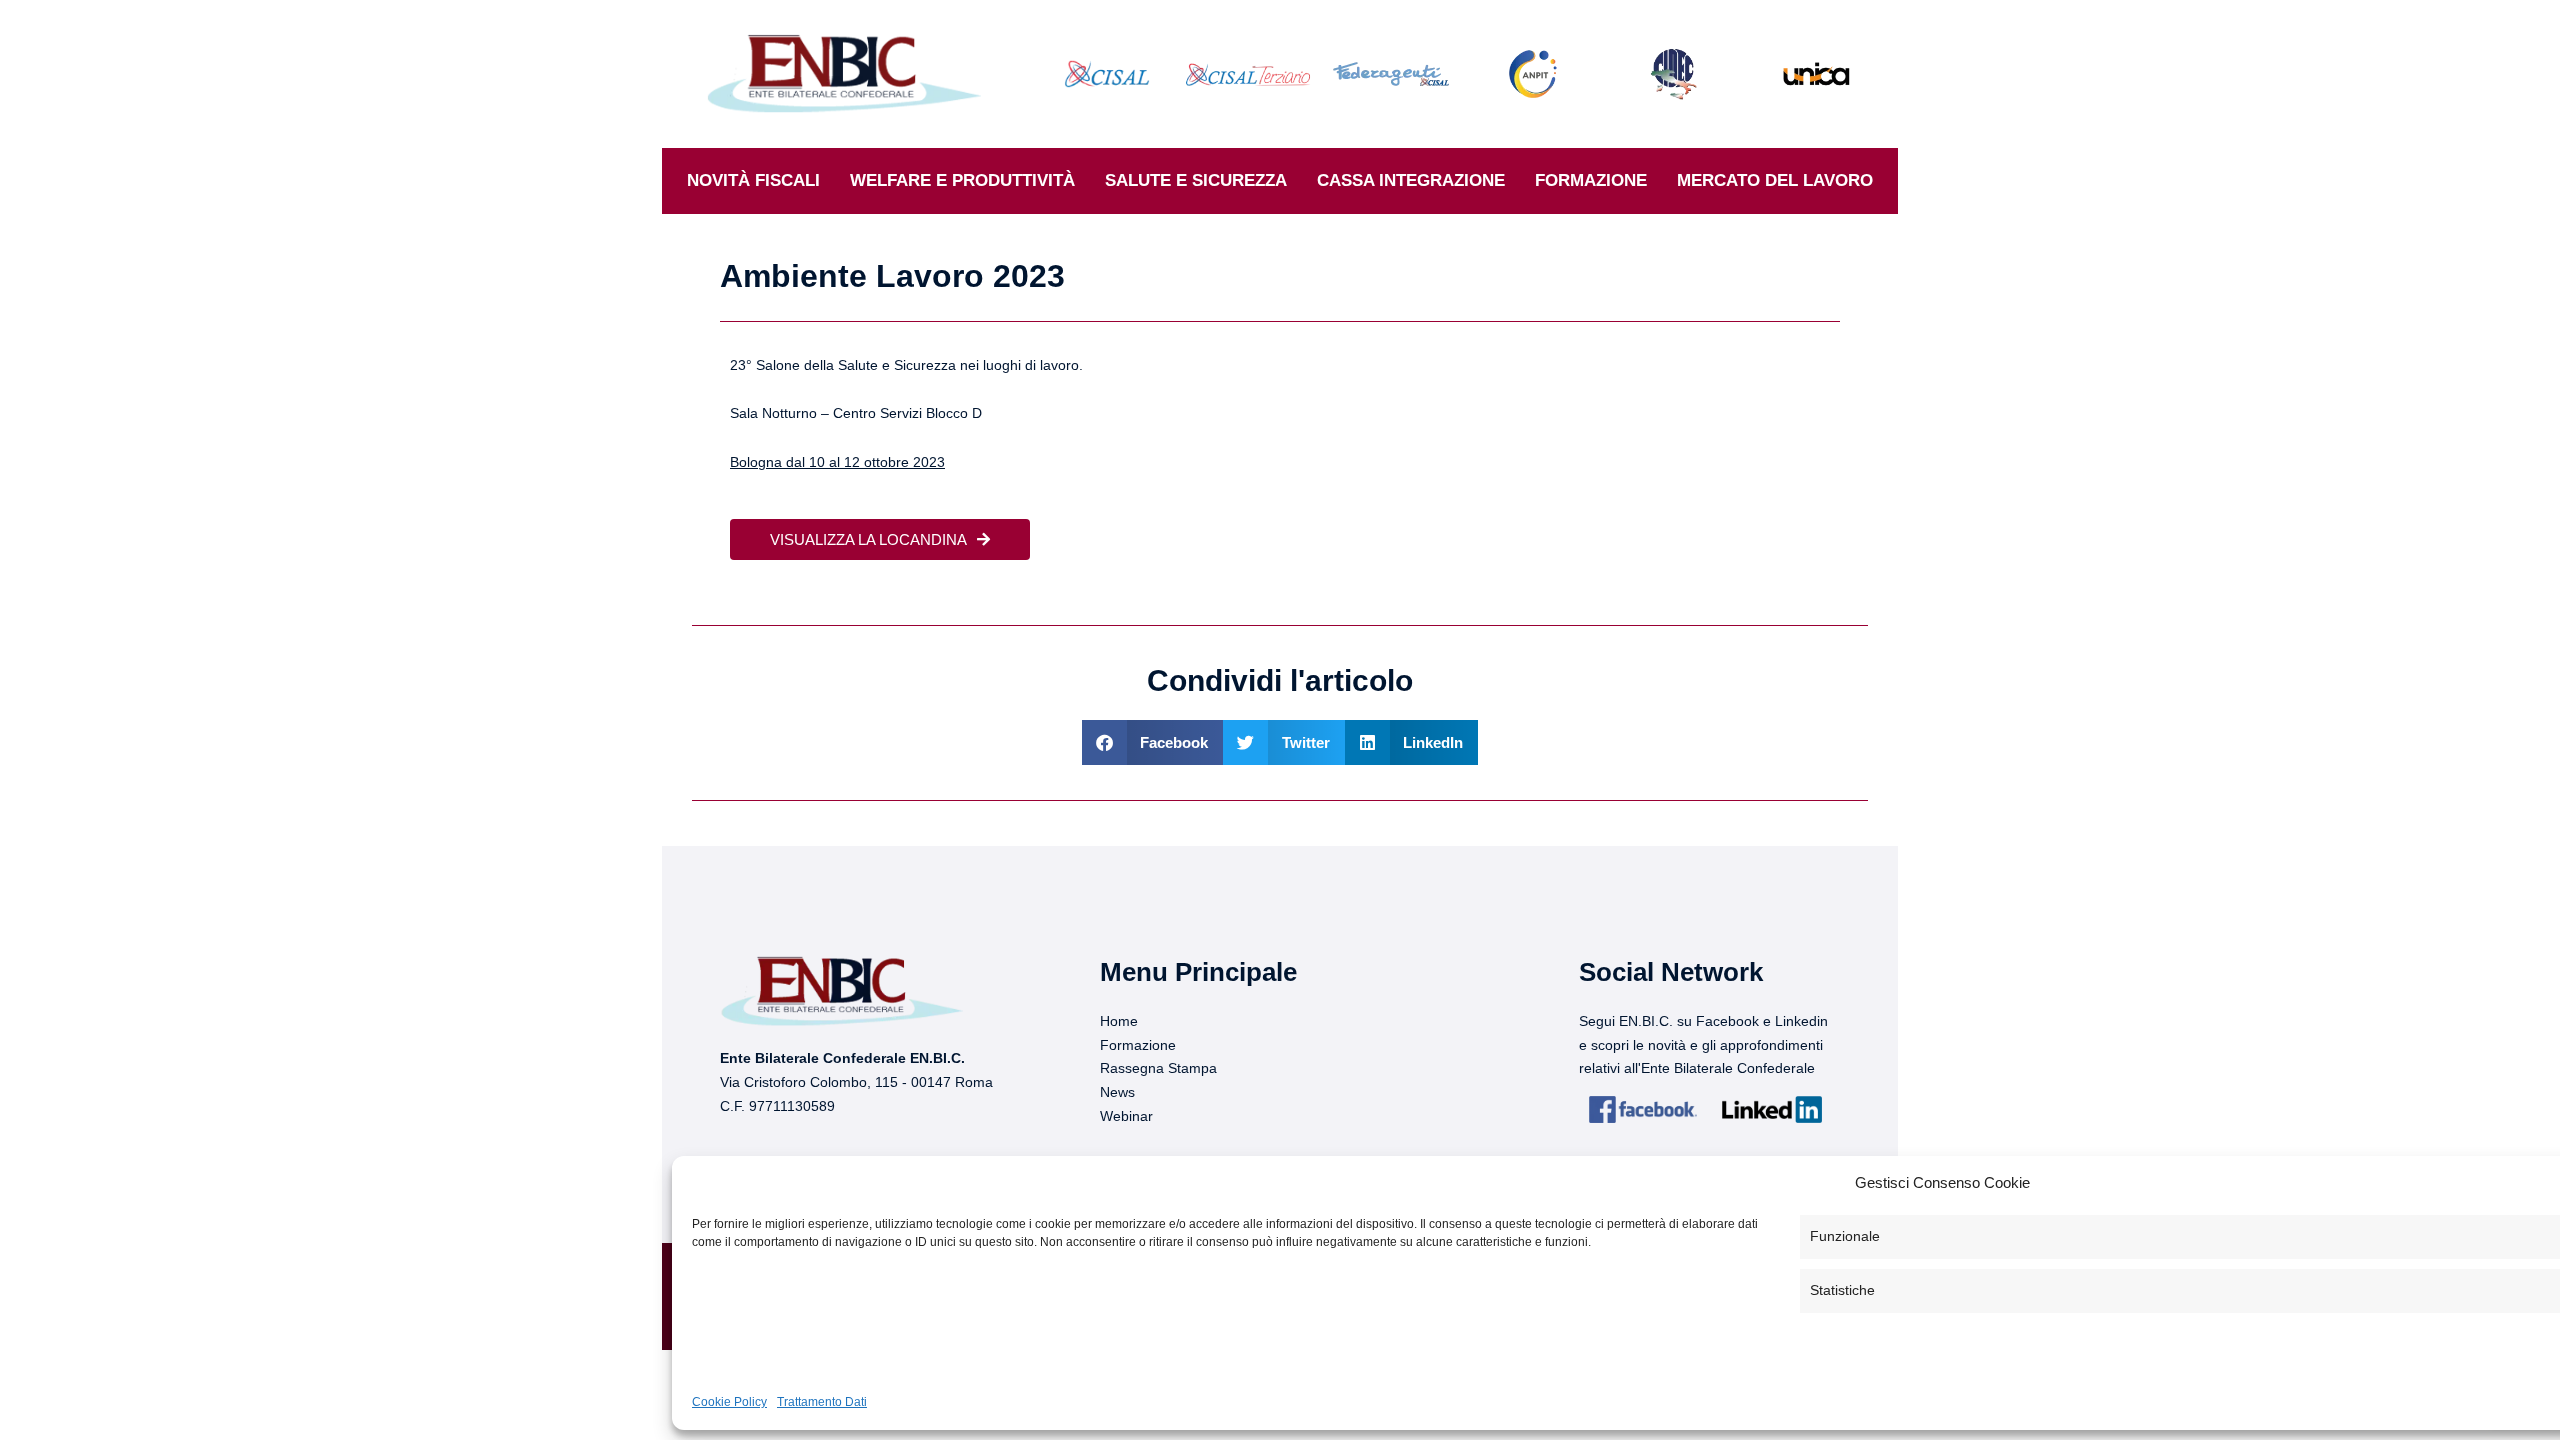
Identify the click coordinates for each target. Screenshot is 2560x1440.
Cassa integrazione (1411, 180)
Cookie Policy (729, 1402)
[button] (1153, 742)
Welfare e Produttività (962, 180)
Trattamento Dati (822, 1402)
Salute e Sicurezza (1196, 180)
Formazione (1591, 180)
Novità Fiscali (753, 180)
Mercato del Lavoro (1775, 180)
